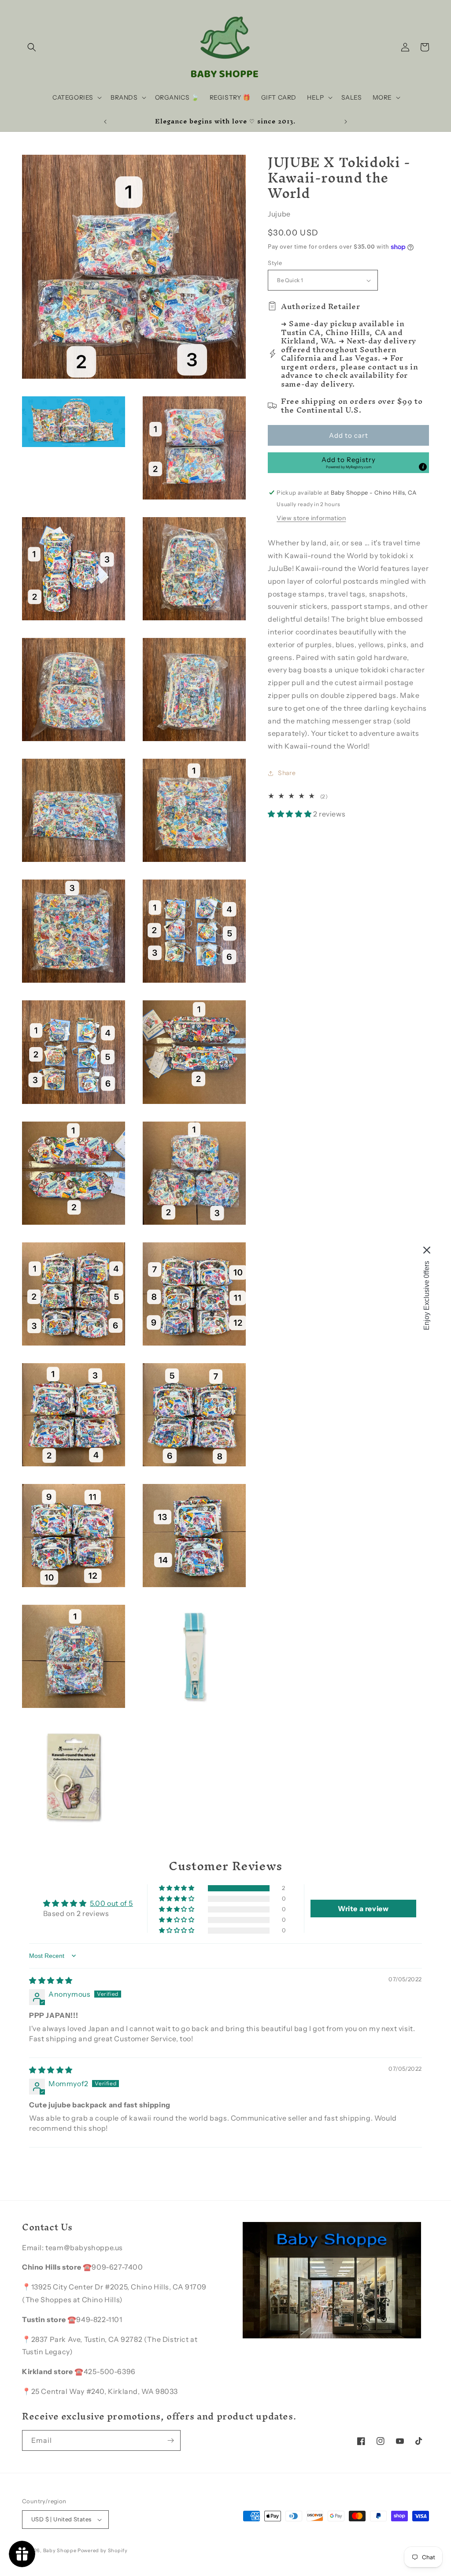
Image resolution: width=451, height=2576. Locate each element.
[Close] (427, 1250)
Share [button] (287, 773)
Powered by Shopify (103, 2550)
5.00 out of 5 (111, 1903)
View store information (311, 518)
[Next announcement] (346, 122)
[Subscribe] (170, 2440)
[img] (51, 1980)
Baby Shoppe (60, 2550)
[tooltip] (423, 467)
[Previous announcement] (105, 122)
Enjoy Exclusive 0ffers (427, 1295)
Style (275, 263)
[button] (32, 47)
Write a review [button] (363, 1909)
